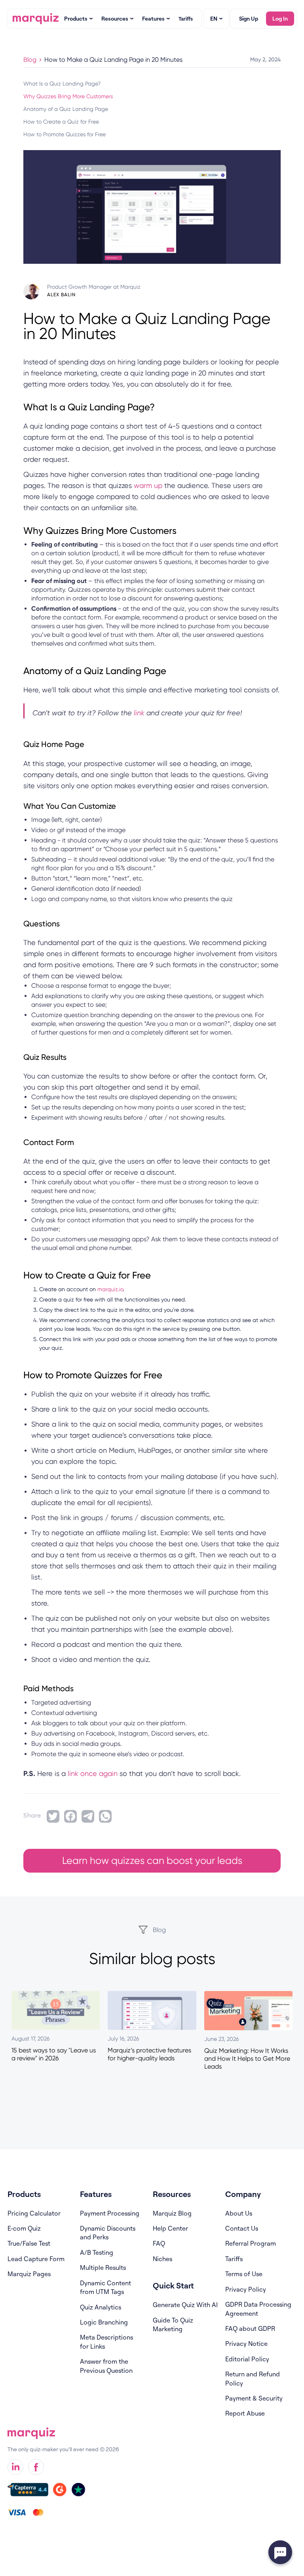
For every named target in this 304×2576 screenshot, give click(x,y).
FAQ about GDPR (250, 2328)
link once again (93, 1773)
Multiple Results (103, 2267)
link (139, 713)
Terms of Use (244, 2274)
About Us (239, 2213)
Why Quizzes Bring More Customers (68, 96)
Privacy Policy (246, 2289)
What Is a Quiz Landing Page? (62, 84)
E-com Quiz (24, 2228)
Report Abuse (245, 2413)
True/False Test (29, 2243)
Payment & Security (254, 2398)
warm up (148, 485)
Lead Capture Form (36, 2259)
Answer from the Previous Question (106, 2366)
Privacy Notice (246, 2344)
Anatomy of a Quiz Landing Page (66, 109)
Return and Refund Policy (253, 2378)
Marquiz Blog (172, 2213)
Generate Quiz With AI (185, 2305)
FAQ (159, 2243)
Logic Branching (104, 2322)
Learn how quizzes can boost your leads (152, 1861)
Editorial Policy (247, 2359)
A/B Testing (97, 2252)
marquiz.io (110, 1289)
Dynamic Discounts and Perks (108, 2233)
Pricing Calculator (34, 2213)
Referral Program (251, 2243)
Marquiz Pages (29, 2274)
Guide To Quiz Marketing (173, 2324)
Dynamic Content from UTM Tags (105, 2287)
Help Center (170, 2228)
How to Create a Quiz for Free (61, 122)
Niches (162, 2259)
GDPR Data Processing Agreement (258, 2309)
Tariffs (234, 2259)
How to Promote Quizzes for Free (65, 134)
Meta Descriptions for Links (106, 2342)
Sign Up (249, 18)
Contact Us (242, 2228)
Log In (280, 18)
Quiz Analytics (101, 2307)
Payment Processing (110, 2213)
